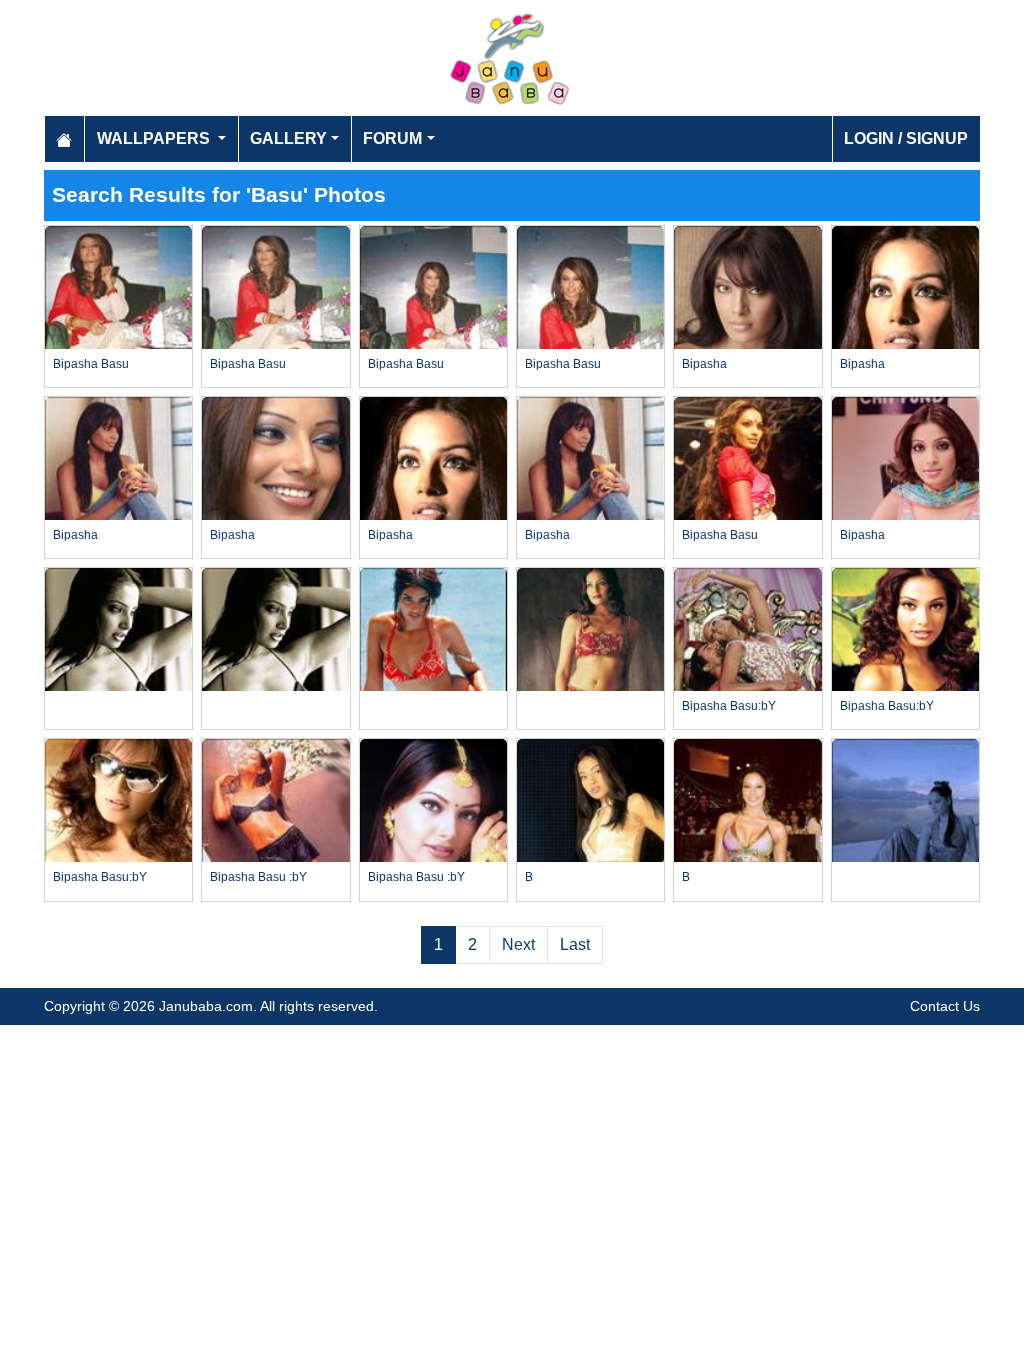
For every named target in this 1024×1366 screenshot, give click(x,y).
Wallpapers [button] (155, 138)
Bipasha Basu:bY (729, 706)
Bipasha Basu (91, 364)
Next (518, 944)
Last (575, 944)
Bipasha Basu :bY (258, 877)
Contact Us (945, 1006)
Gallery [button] (288, 138)
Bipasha (704, 364)
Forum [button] (392, 138)
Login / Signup (906, 138)
